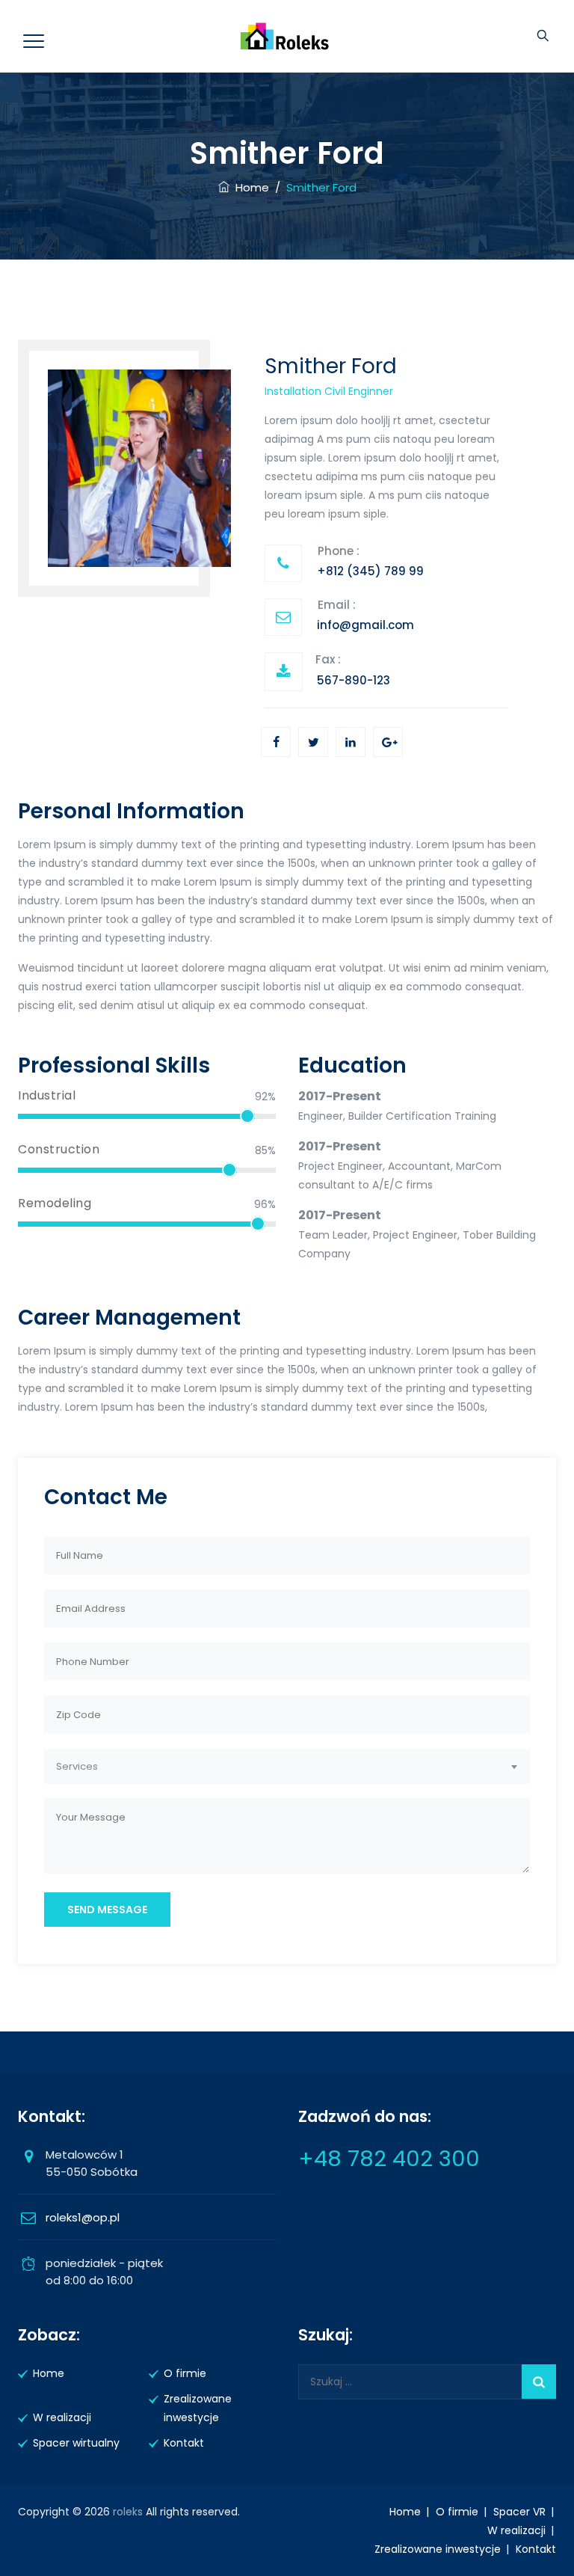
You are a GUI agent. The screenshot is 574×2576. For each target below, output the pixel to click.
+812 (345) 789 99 (370, 571)
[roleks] (285, 36)
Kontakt (184, 2443)
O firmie (185, 2373)
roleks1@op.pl (83, 2217)
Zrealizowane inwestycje (198, 2408)
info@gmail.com (365, 625)
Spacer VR (519, 2512)
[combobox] (287, 1766)
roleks (128, 2512)
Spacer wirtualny (76, 2443)
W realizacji (62, 2417)
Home (249, 187)
